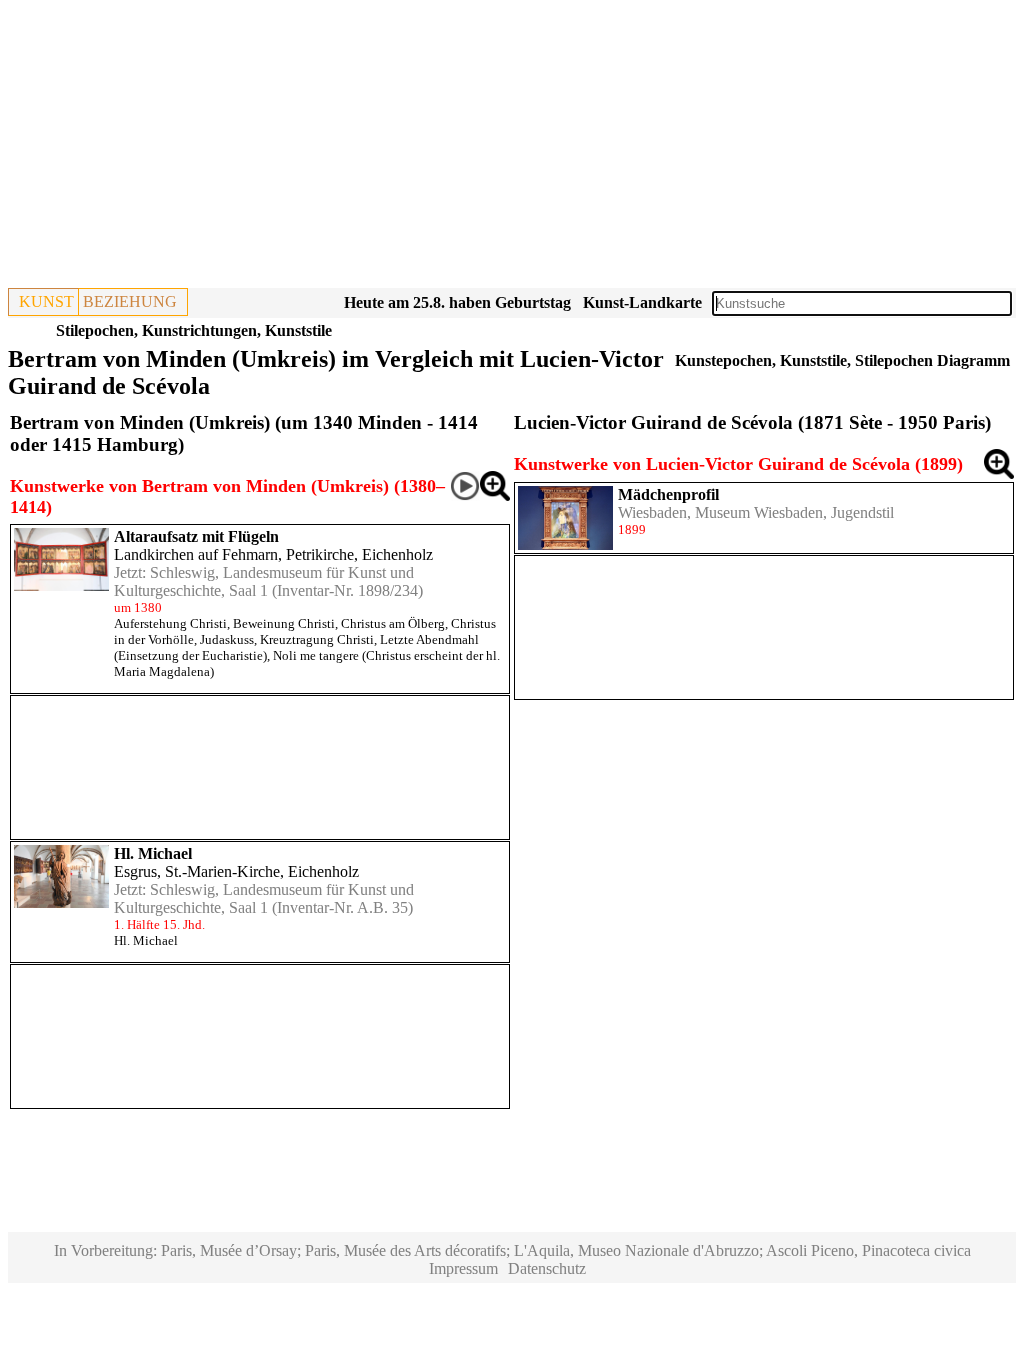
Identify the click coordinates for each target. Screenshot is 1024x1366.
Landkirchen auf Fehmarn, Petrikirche (234, 554)
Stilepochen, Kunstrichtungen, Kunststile (194, 330)
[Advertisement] (512, 148)
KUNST (46, 301)
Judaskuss (227, 639)
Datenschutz (547, 1268)
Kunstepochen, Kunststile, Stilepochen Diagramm (842, 360)
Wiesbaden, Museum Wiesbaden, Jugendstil (756, 512)
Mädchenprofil (668, 494)
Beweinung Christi (284, 623)
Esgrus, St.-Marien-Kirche (197, 871)
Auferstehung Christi (170, 623)
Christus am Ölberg (393, 623)
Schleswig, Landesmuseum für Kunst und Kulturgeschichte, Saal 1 (264, 581)
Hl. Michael (153, 853)
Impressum (463, 1268)
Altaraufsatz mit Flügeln (196, 536)
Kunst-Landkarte (642, 302)
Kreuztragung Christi (317, 639)
